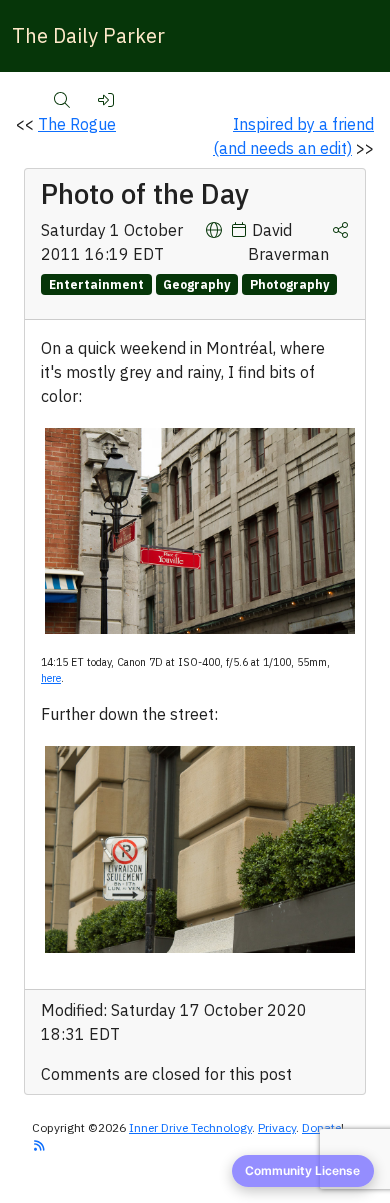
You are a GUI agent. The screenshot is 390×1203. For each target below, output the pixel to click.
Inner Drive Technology (190, 1127)
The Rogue (77, 124)
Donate (321, 1127)
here (51, 678)
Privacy (277, 1127)
